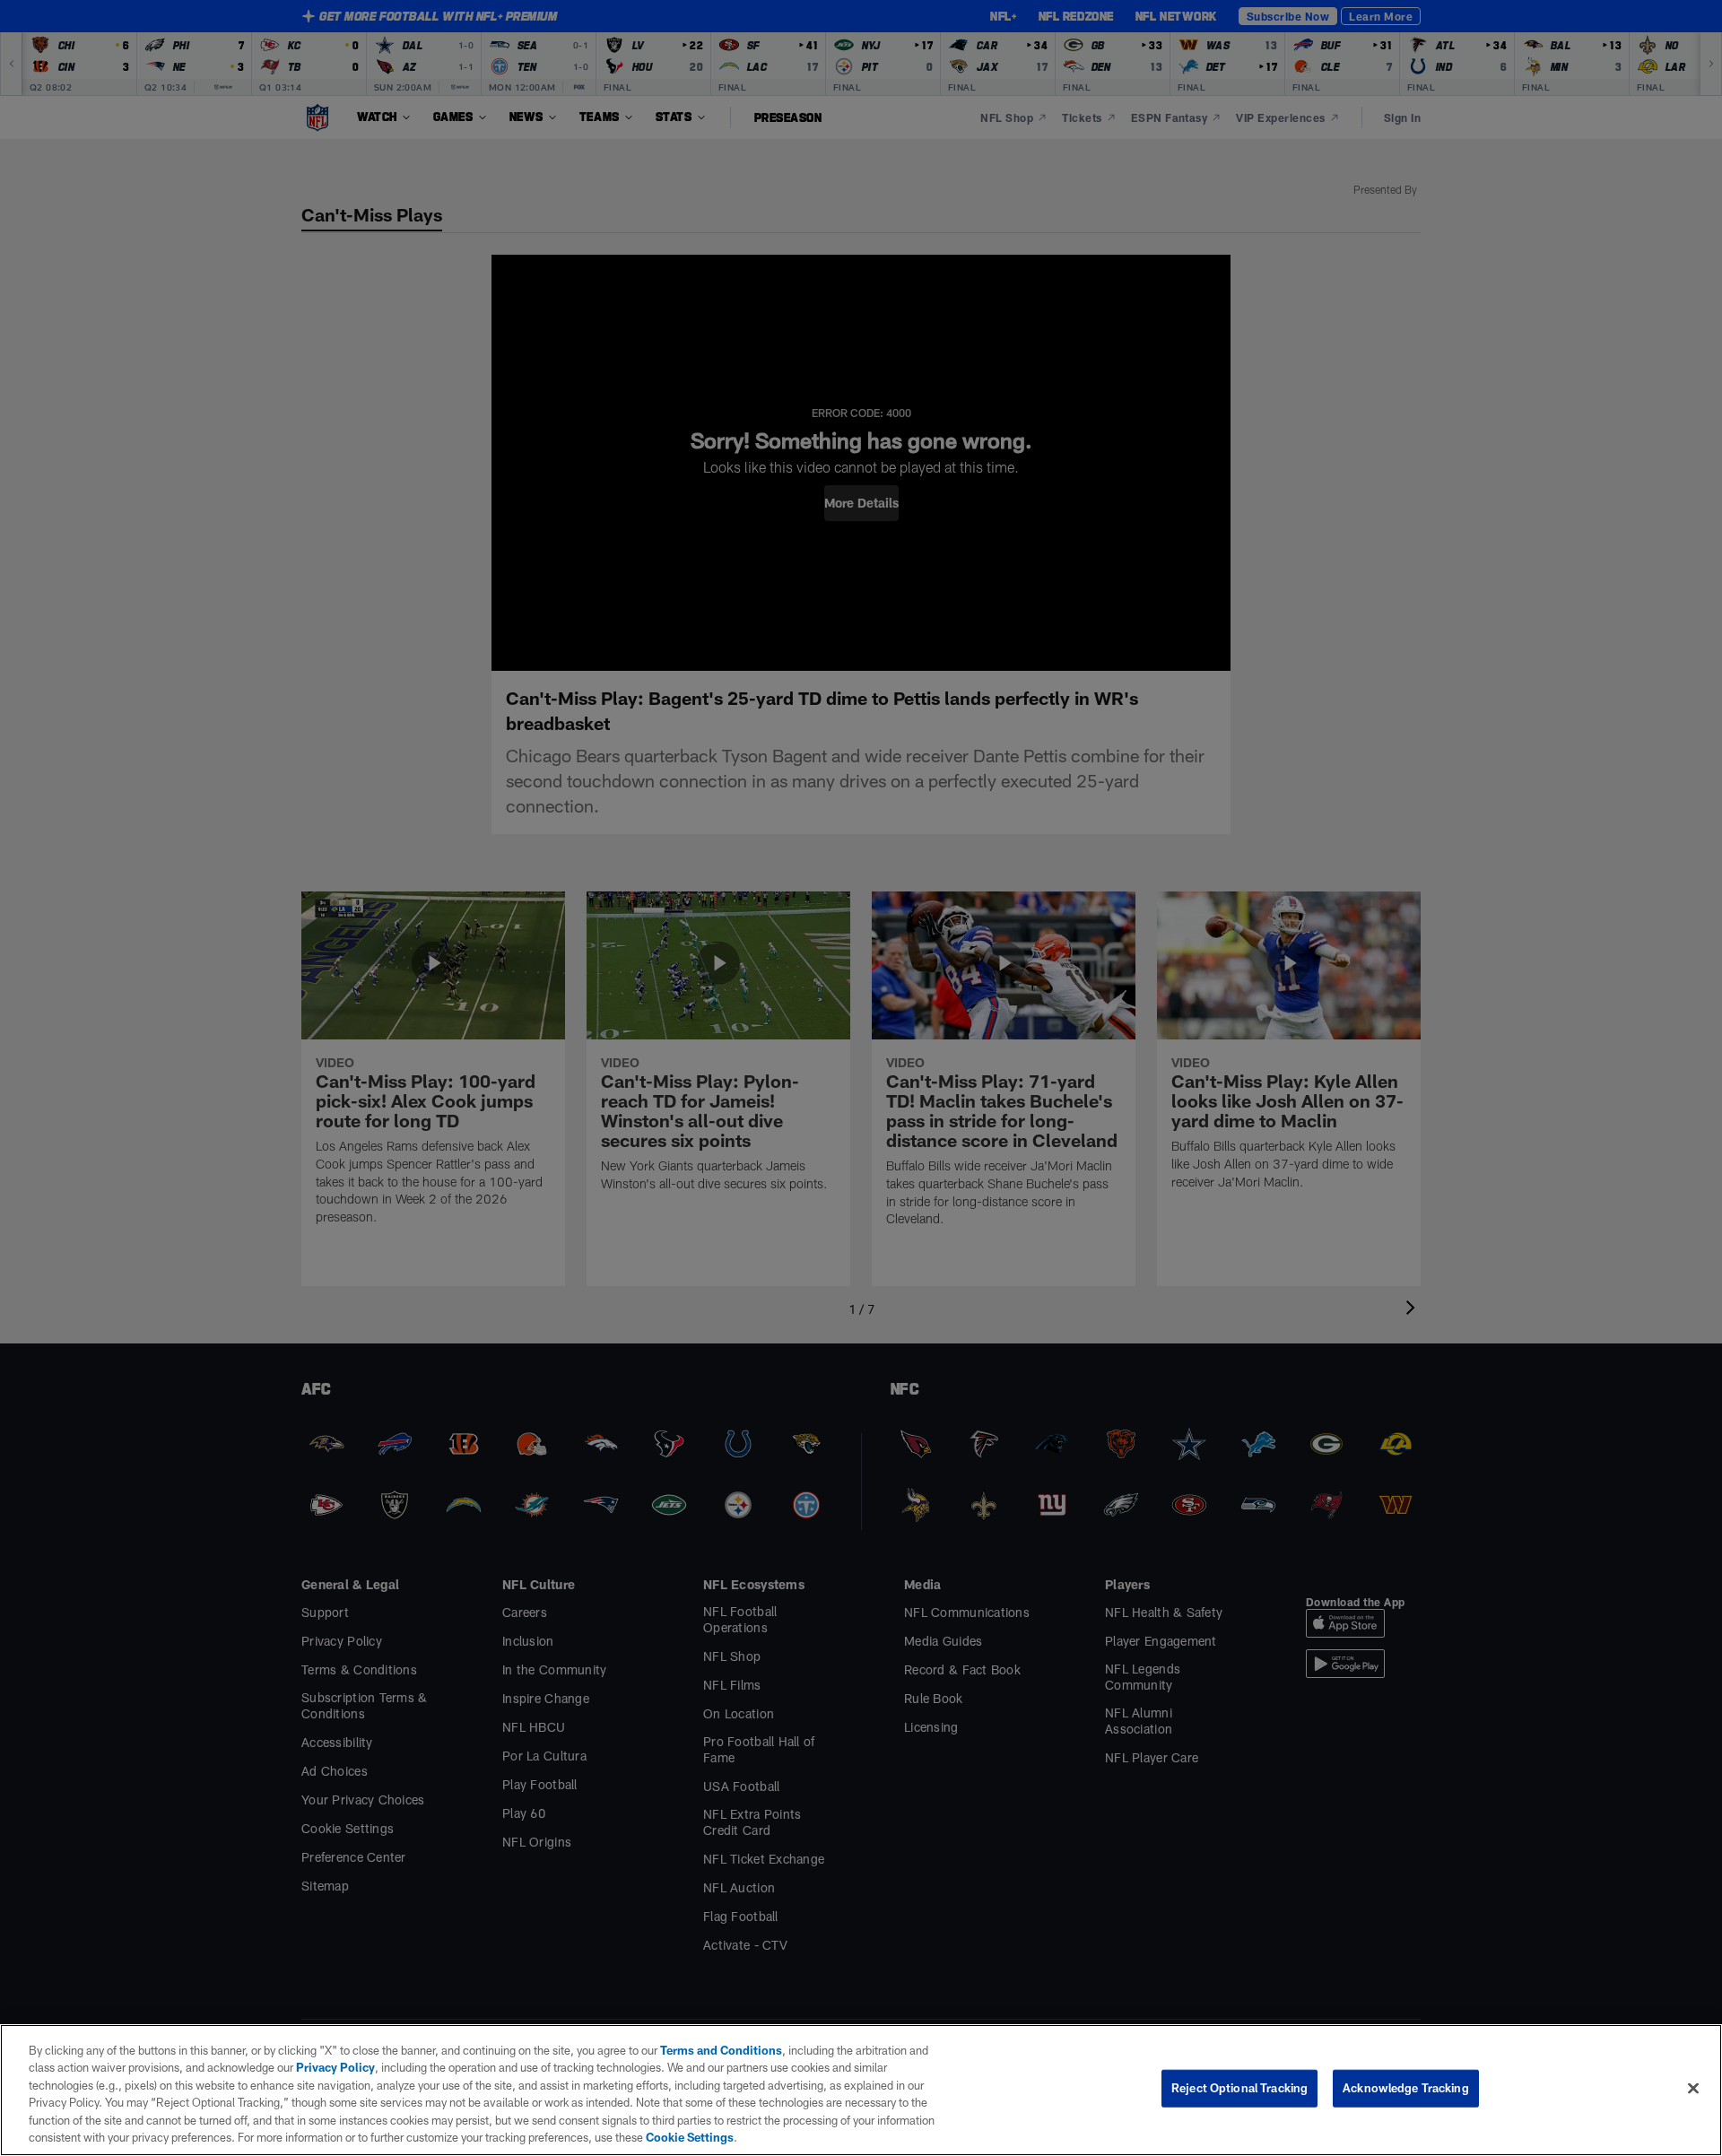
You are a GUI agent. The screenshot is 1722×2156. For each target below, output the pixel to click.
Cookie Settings (690, 2137)
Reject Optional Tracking (1239, 2088)
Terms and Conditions (721, 2050)
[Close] (1693, 2089)
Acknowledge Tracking (1406, 2088)
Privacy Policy (335, 2067)
